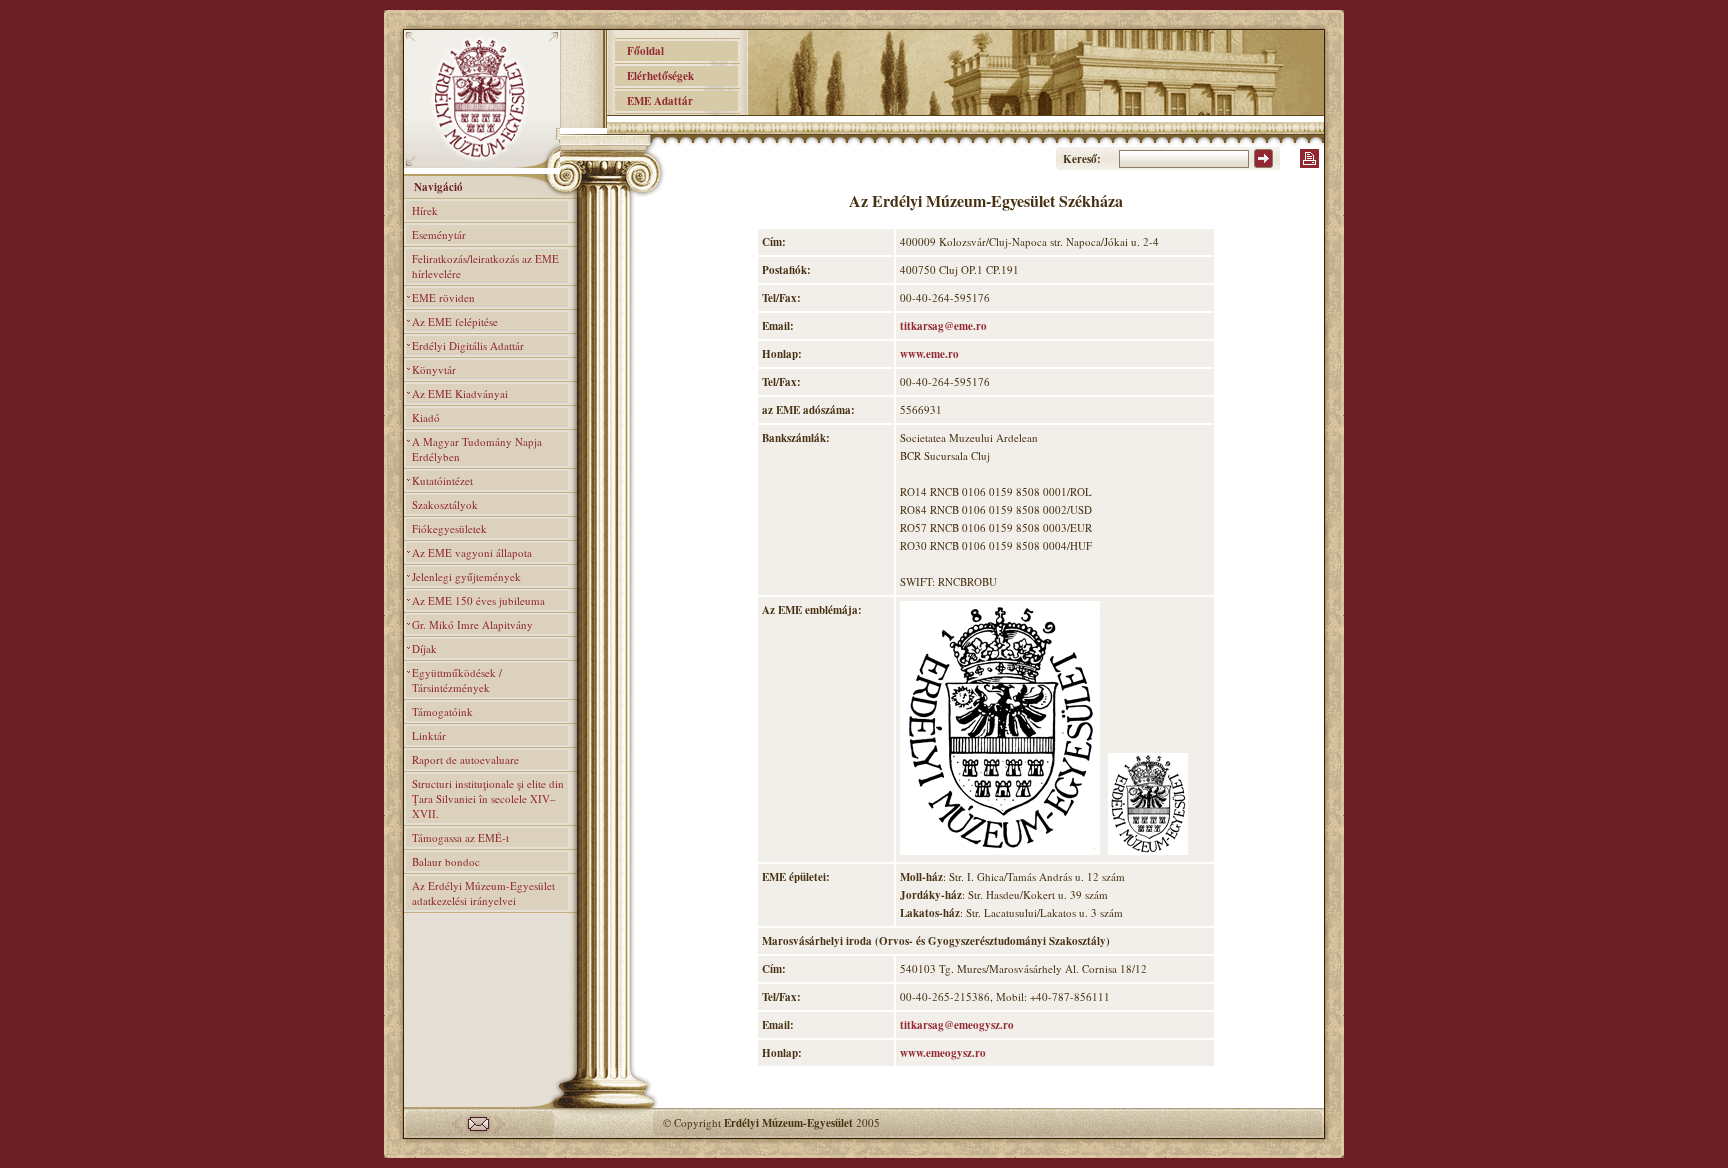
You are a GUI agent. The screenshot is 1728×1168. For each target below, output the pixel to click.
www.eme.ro (929, 354)
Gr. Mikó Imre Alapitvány (472, 624)
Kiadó (426, 417)
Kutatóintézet (442, 480)
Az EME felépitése (455, 321)
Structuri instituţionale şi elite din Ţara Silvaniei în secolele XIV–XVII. (488, 798)
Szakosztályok (445, 504)
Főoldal (639, 51)
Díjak (424, 648)
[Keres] (1263, 164)
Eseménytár (439, 234)
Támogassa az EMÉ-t (460, 837)
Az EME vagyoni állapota (472, 552)
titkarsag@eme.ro (943, 326)
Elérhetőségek (654, 76)
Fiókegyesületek (449, 528)
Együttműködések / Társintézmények (457, 680)
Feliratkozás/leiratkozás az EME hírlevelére (485, 266)
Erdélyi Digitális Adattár (468, 345)
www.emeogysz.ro (943, 1053)
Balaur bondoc (446, 861)
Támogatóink (442, 711)
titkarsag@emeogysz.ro (957, 1025)
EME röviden (443, 297)
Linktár (429, 735)
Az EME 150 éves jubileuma (478, 600)
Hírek (425, 210)
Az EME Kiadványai (460, 393)
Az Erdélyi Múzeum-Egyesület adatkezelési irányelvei (483, 893)
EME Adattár (654, 101)
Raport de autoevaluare (465, 759)
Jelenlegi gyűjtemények (466, 576)
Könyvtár (434, 369)
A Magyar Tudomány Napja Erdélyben (477, 449)
